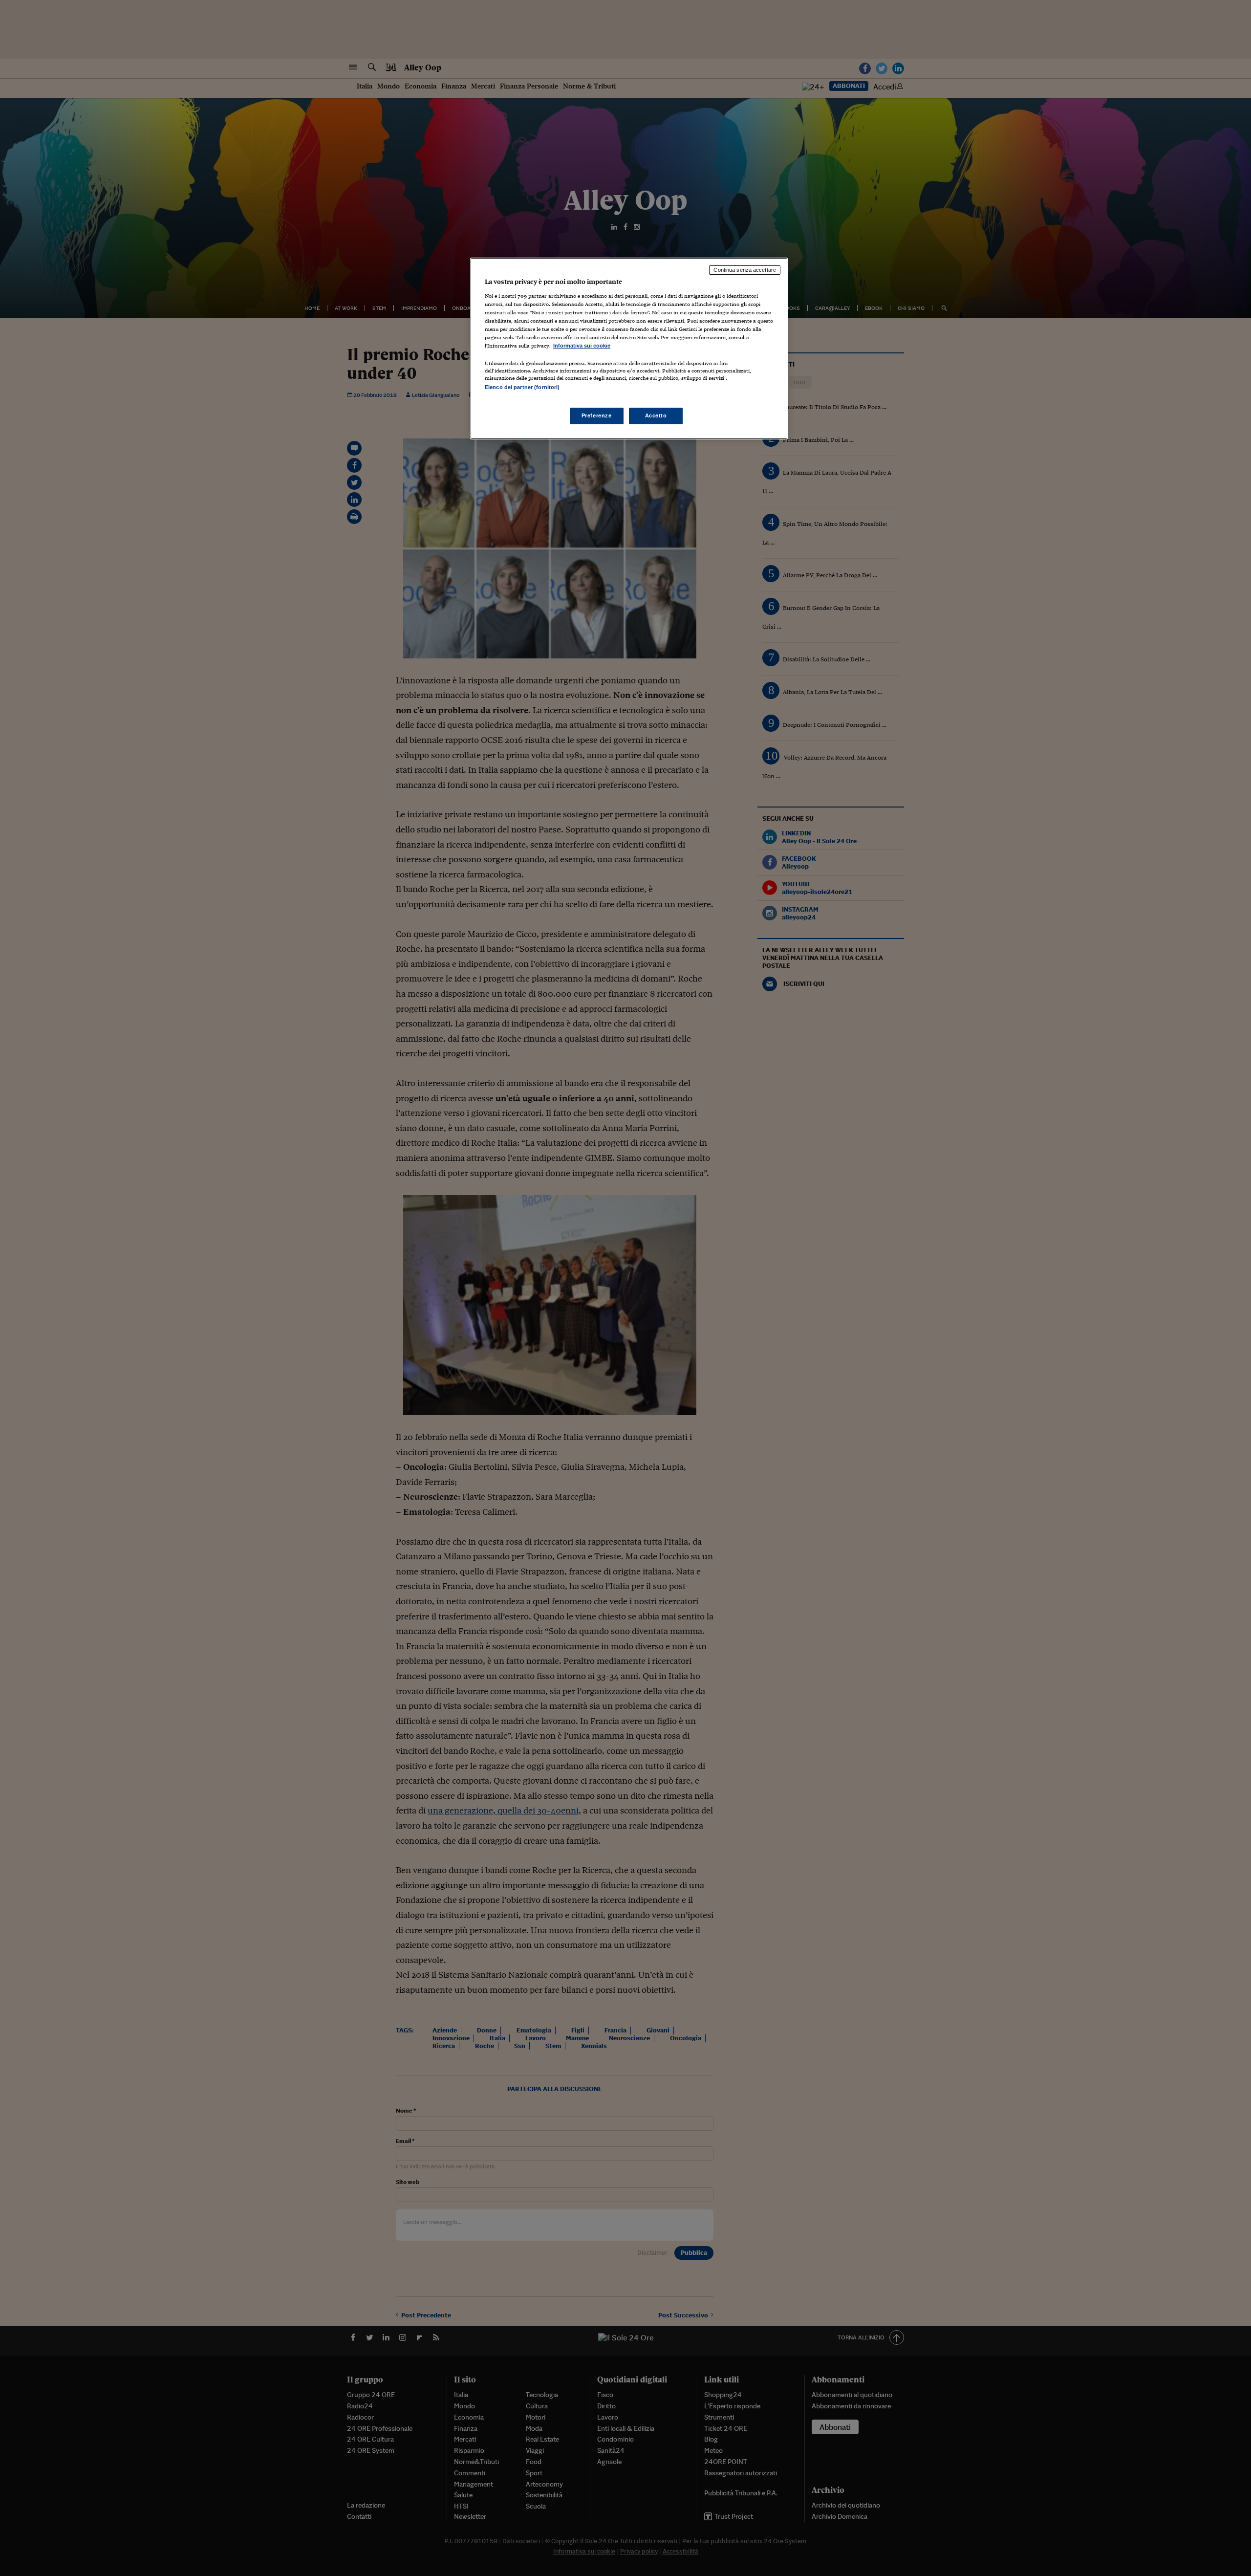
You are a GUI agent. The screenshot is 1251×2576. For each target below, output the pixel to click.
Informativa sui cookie (582, 346)
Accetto (656, 415)
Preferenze (597, 415)
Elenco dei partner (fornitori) (522, 387)
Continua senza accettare (745, 270)
